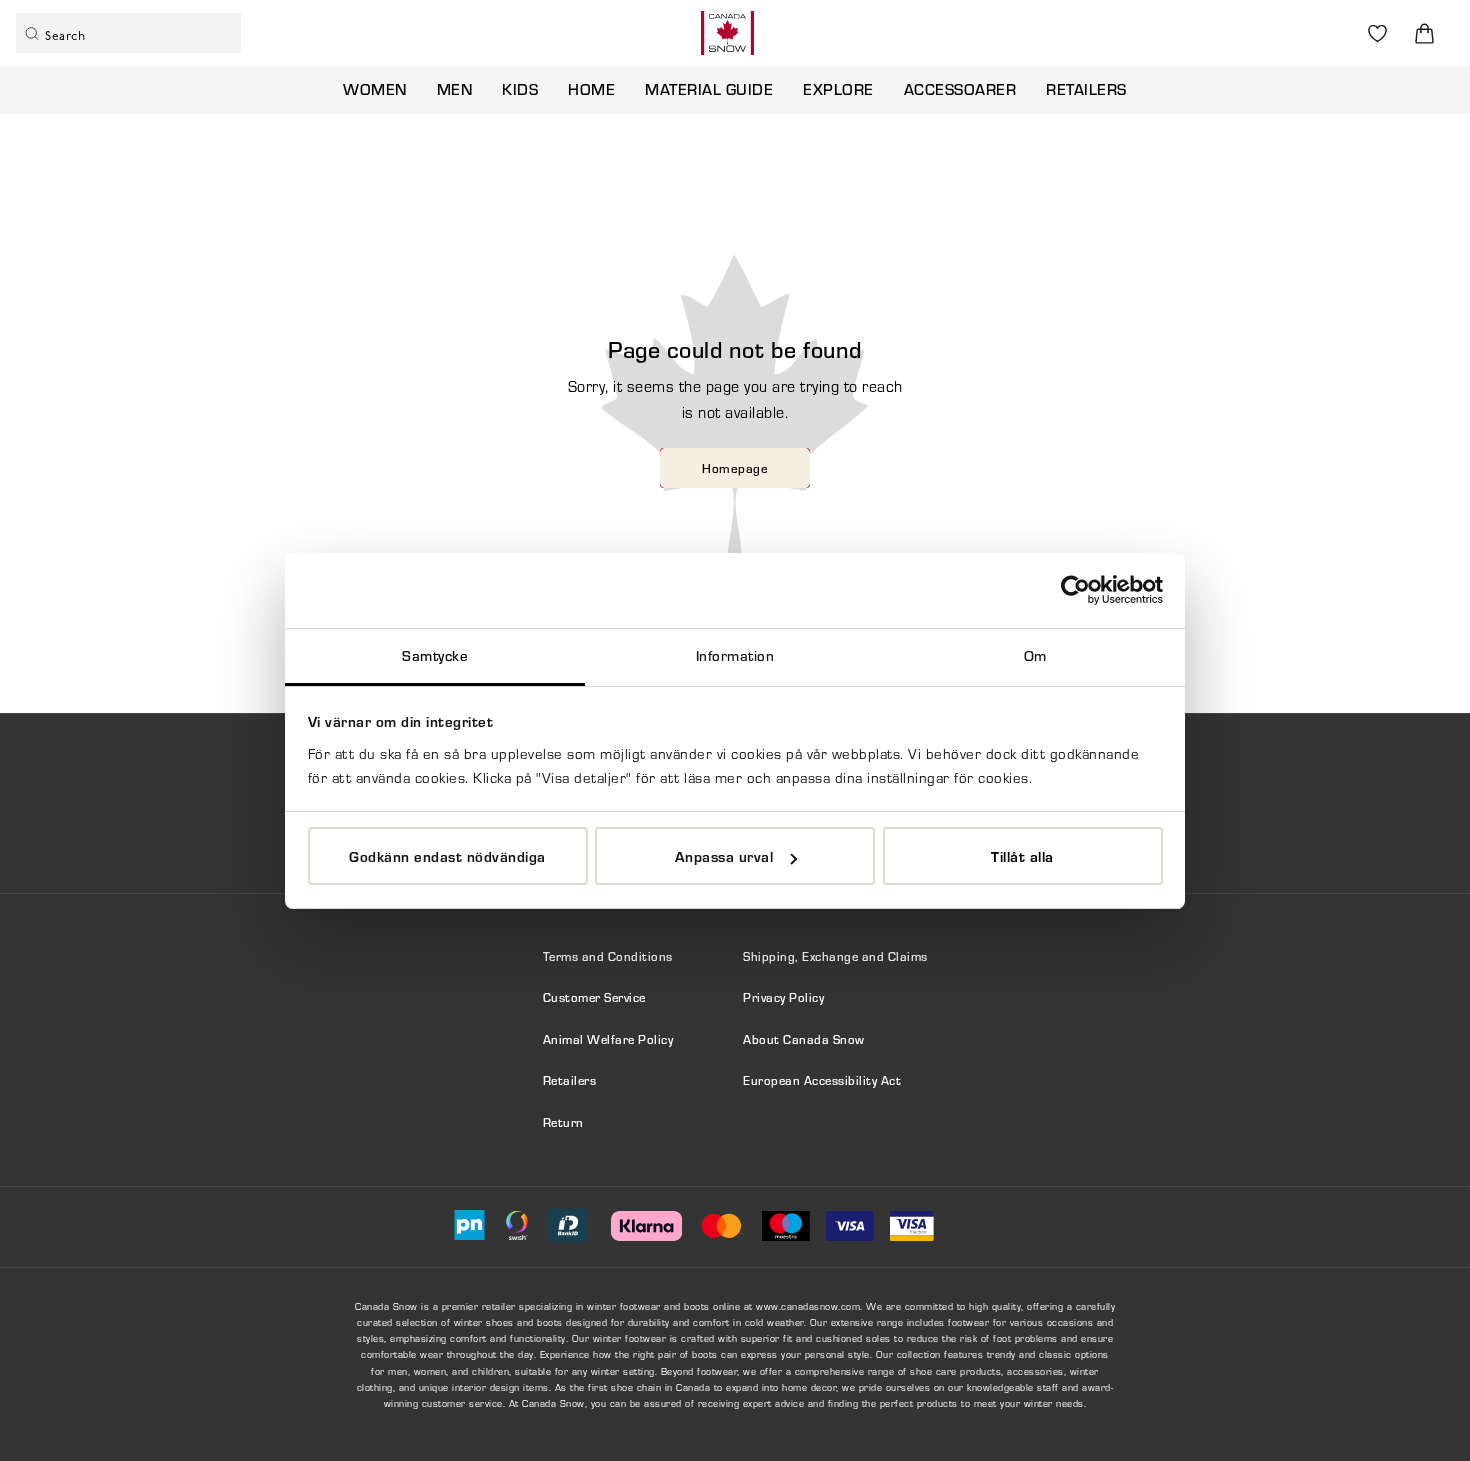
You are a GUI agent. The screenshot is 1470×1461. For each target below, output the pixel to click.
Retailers (1086, 89)
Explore (838, 89)
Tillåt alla (1022, 856)
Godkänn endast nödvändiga (447, 856)
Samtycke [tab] (435, 655)
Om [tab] (1035, 655)
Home (591, 89)
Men (455, 89)
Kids (520, 89)
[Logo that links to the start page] (727, 33)
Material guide (709, 89)
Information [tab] (735, 655)
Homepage (735, 468)
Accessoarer (960, 89)
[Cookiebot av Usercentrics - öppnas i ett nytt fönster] (1075, 590)
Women (375, 89)
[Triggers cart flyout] (1424, 33)
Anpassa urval (724, 856)
